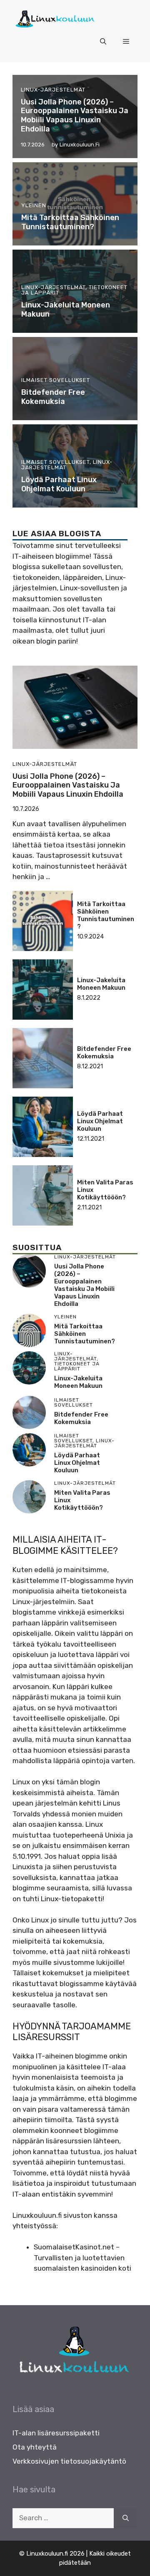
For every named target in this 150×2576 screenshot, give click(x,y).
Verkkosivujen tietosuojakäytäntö (69, 2461)
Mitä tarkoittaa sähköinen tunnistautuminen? (70, 222)
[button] (103, 42)
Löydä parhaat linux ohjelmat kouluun (59, 484)
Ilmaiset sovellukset (56, 380)
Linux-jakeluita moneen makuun (66, 310)
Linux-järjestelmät (53, 90)
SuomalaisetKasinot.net (74, 2247)
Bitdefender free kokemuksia (53, 397)
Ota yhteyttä (35, 2447)
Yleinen (34, 205)
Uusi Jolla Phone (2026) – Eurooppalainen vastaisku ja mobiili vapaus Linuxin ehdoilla (75, 115)
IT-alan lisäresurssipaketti (56, 2433)
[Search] (126, 2518)
